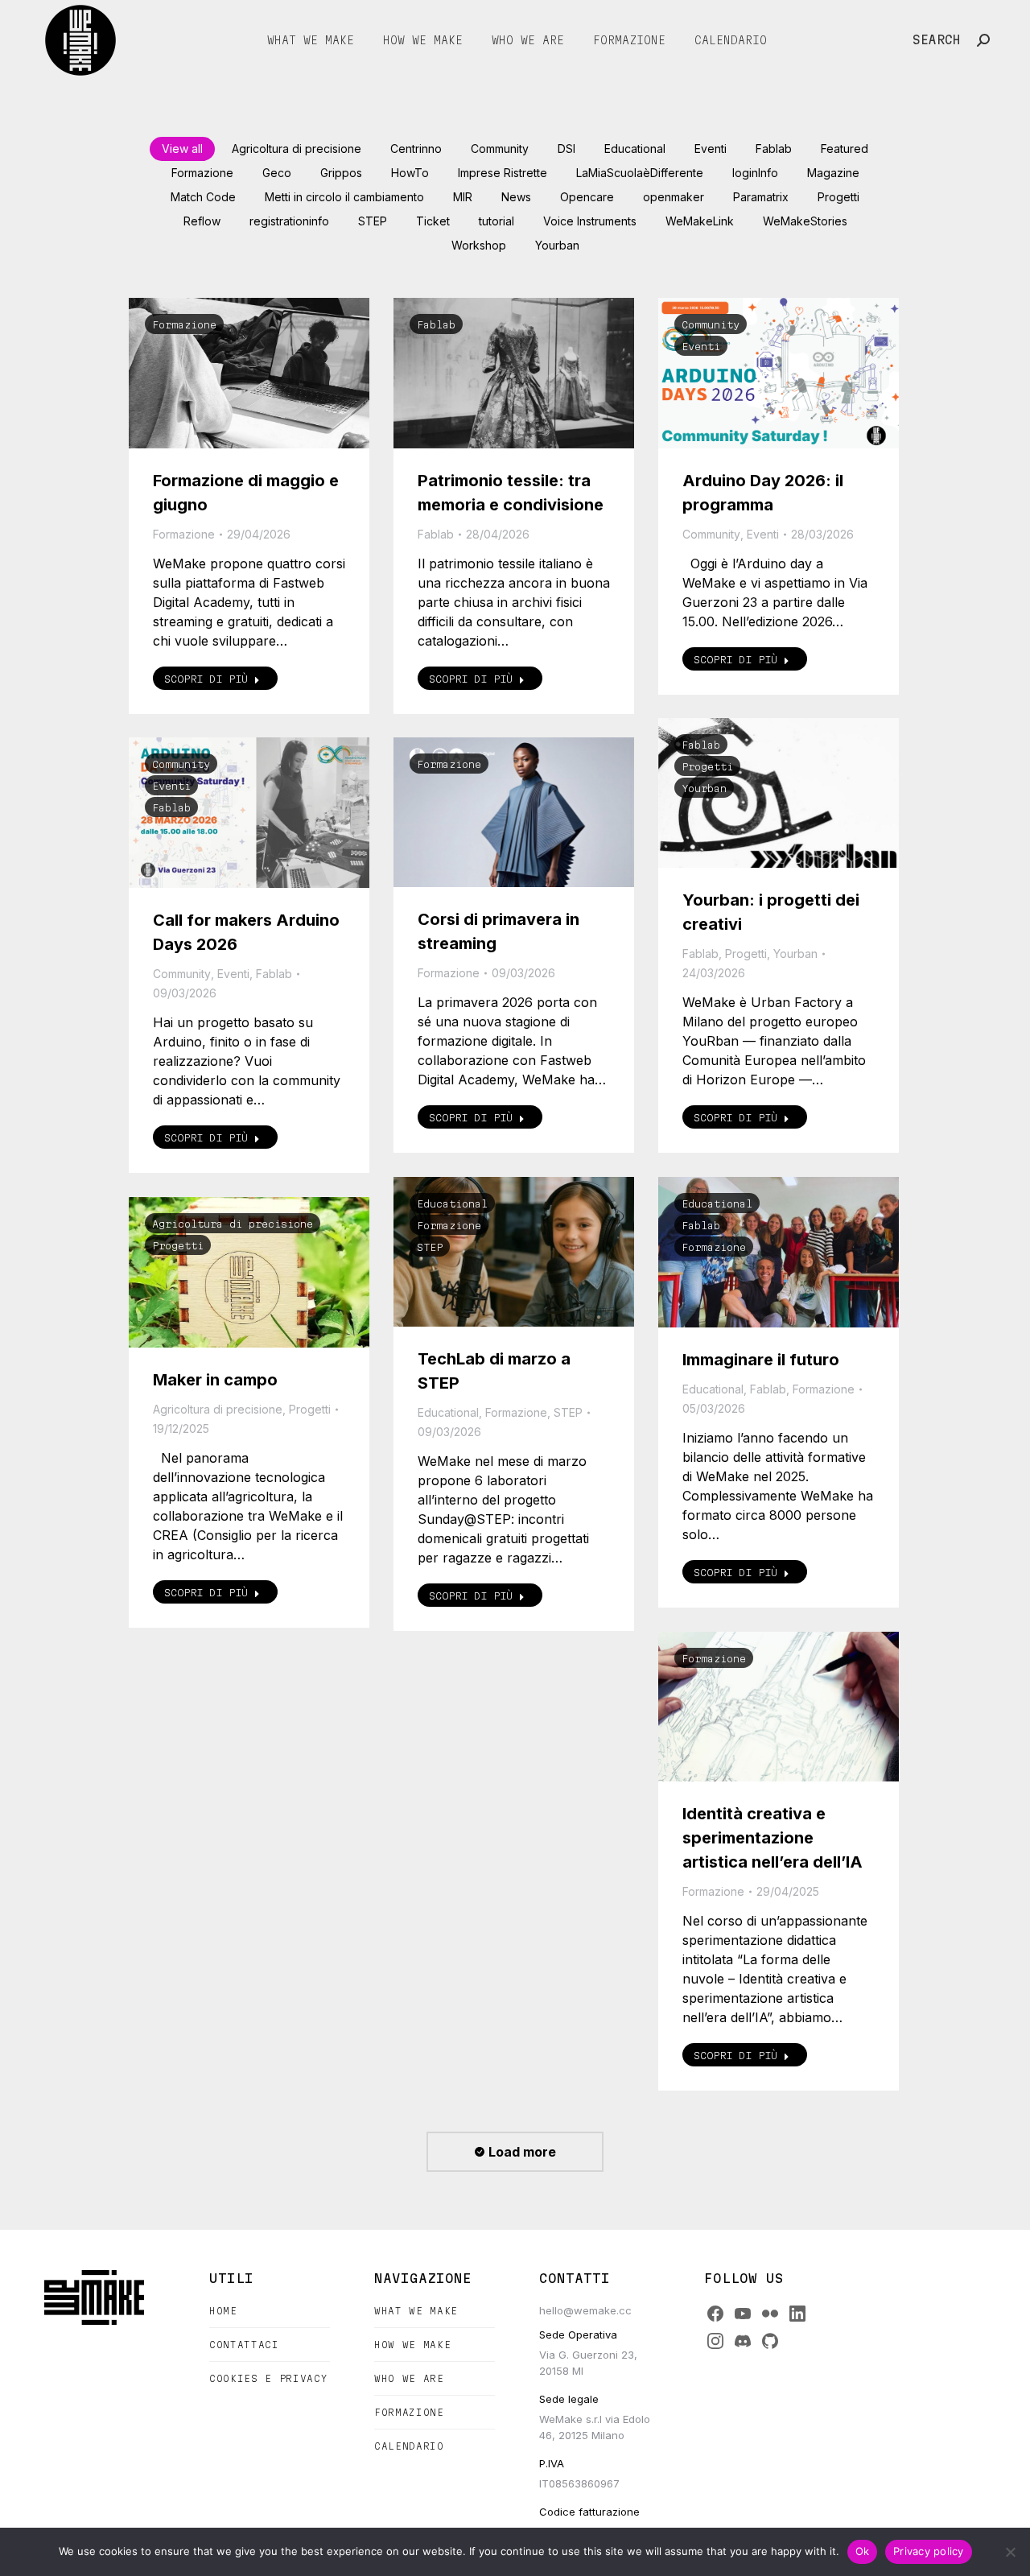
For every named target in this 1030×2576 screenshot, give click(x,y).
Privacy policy (929, 2551)
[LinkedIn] (797, 2314)
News (516, 197)
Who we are (409, 2378)
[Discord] (743, 2341)
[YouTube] (743, 2314)
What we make (416, 2311)
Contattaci (244, 2345)
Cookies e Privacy (268, 2378)
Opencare (587, 197)
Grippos (341, 173)
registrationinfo (289, 221)
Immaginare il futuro (761, 1360)
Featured (845, 149)
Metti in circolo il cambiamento (344, 197)
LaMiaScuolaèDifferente (640, 173)
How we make (412, 2345)
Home (223, 2311)
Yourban (557, 245)
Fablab (774, 149)
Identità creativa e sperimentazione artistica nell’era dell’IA (772, 1838)
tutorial (496, 221)
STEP (373, 221)
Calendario (409, 2446)
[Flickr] (770, 2314)
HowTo (410, 173)
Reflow (202, 221)
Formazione (202, 173)
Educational (635, 149)
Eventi (711, 149)
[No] (1010, 2552)
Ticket (433, 221)
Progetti (838, 197)
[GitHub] (770, 2341)
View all (182, 149)
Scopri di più (206, 679)
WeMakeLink (700, 221)
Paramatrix (761, 197)
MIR (463, 197)
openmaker (674, 197)
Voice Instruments (590, 221)
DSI (566, 149)
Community (500, 149)
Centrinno (416, 149)
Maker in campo (215, 1380)
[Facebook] (715, 2314)
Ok (863, 2551)
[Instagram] (715, 2341)
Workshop (479, 245)
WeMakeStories (805, 221)
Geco (277, 173)
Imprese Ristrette (503, 173)
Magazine (833, 173)
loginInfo (755, 173)
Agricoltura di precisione (297, 149)
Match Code (203, 197)
